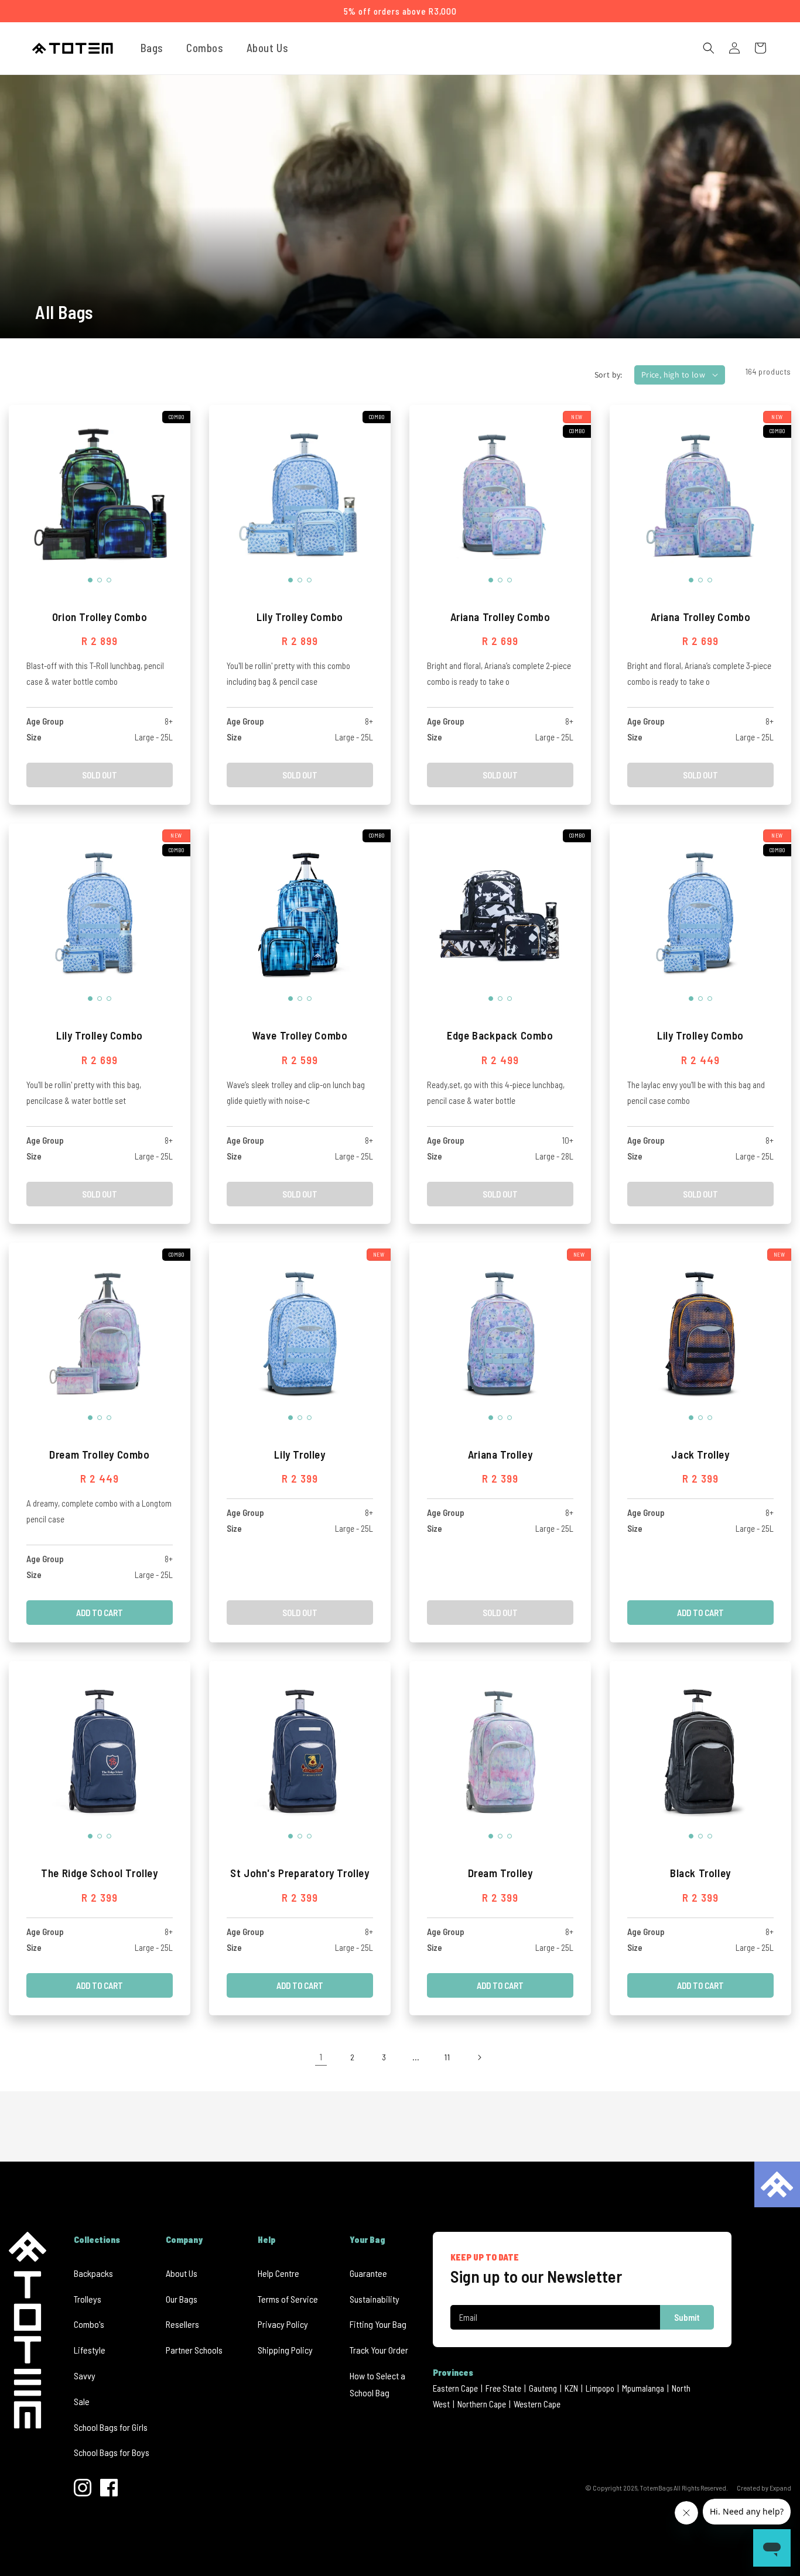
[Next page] (479, 2057)
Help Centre (278, 2273)
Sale (82, 2401)
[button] (156, 48)
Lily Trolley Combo (300, 617)
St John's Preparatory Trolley (300, 1873)
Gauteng (543, 2388)
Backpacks (93, 2273)
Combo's (89, 2324)
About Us (182, 2273)
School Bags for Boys (112, 2452)
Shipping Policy (285, 2350)
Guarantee (368, 2273)
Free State (503, 2388)
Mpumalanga (643, 2388)
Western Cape (537, 2404)
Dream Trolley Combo (99, 1454)
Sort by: (608, 375)
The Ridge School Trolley (99, 1873)
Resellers (182, 2324)
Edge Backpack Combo (500, 1035)
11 (447, 2057)
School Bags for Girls (111, 2427)
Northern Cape (482, 2404)
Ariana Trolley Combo (500, 617)
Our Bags (182, 2299)
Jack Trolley (700, 1454)
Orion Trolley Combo (100, 617)
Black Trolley (700, 1873)
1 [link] (321, 2057)
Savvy (85, 2376)
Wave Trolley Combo (300, 1035)
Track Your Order (379, 2350)
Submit (687, 2317)
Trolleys (88, 2299)
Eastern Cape (455, 2388)
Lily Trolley (300, 1454)
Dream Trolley (500, 1873)
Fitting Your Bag (378, 2324)
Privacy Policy (283, 2324)
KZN (571, 2388)
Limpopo (600, 2388)
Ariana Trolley (500, 1454)
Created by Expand (764, 2488)
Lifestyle (90, 2350)
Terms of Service (288, 2299)
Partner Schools (194, 2350)
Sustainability (375, 2299)
